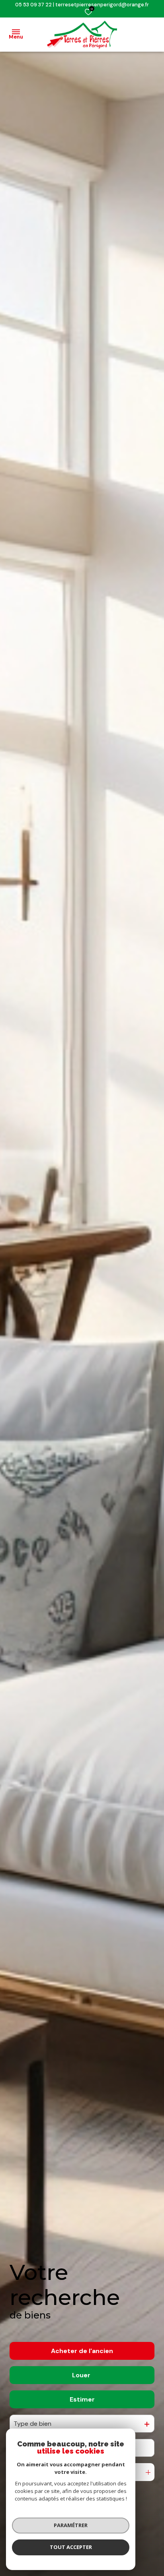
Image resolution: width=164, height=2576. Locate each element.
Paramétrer (71, 2525)
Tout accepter (71, 2547)
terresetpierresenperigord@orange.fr (102, 5)
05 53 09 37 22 (33, 5)
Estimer (82, 2399)
